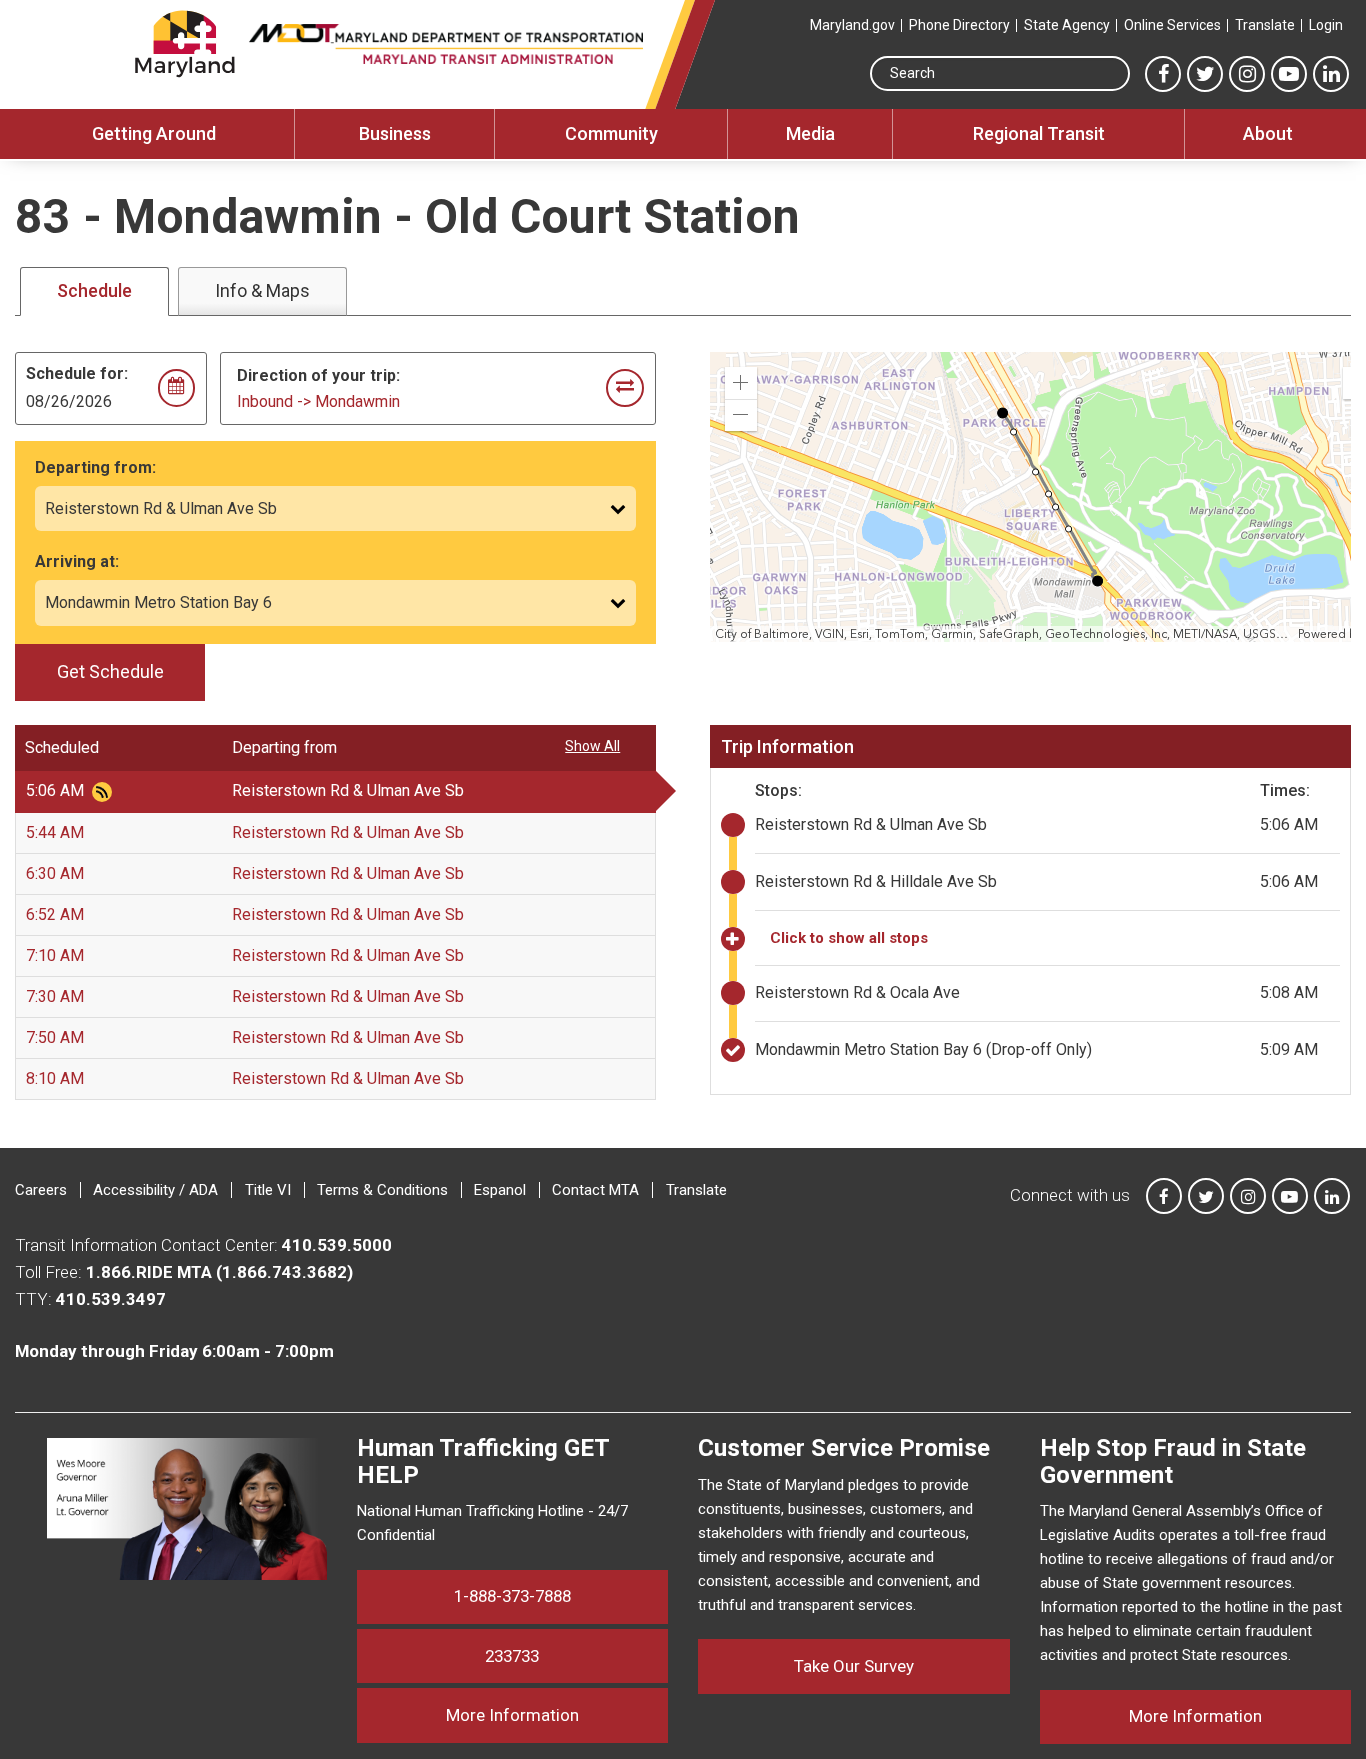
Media (810, 133)
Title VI (268, 1190)
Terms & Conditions (382, 1190)
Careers (41, 1190)
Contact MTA (595, 1190)
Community (611, 133)
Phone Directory (959, 25)
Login (1326, 25)
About (1268, 133)
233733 (512, 1656)
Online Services (1172, 25)
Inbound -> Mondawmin (318, 401)
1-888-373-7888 (512, 1596)
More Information (557, 1714)
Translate (1265, 25)
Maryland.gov (852, 25)
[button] (741, 383)
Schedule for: (77, 373)
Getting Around (154, 133)
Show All (592, 746)
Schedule (94, 290)
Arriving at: (77, 561)
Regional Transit (1039, 133)
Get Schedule (110, 671)
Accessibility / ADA (155, 1190)
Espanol (500, 1190)
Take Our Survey (854, 1666)
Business (395, 133)
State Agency (1067, 25)
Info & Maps (262, 290)
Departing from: (95, 467)
